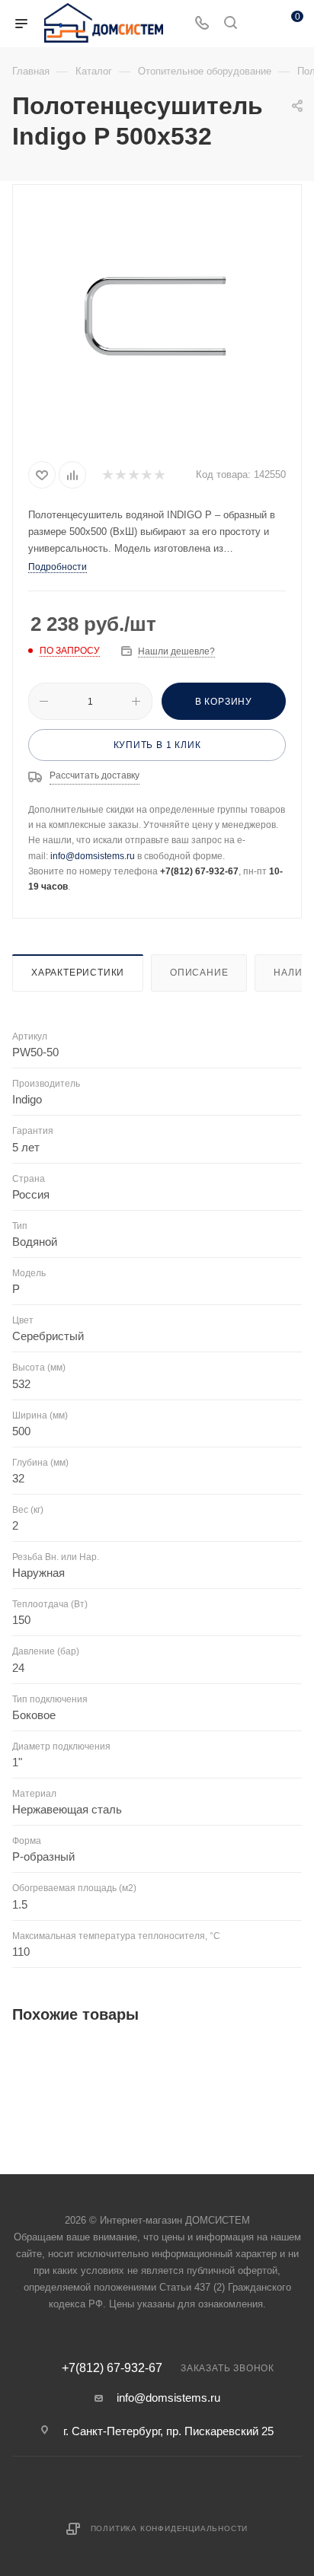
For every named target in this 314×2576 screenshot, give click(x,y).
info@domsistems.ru (93, 856)
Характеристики (78, 973)
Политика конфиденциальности (170, 2528)
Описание (199, 973)
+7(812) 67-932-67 (112, 2368)
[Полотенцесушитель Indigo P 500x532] (157, 320)
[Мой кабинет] (259, 24)
